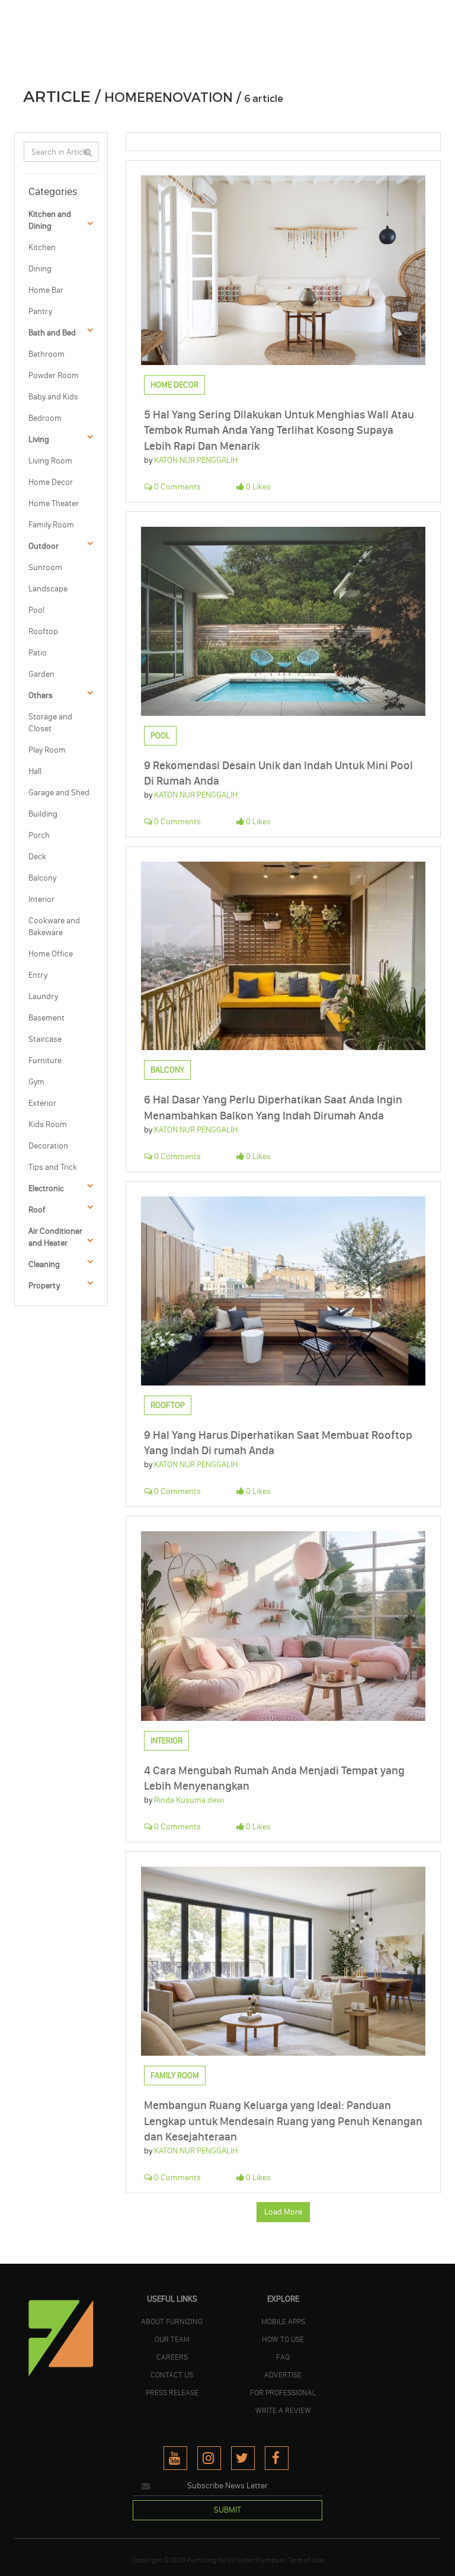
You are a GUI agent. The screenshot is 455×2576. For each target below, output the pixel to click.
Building (43, 814)
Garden (41, 674)
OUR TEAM (172, 2339)
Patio (38, 653)
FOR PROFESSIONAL (283, 2392)
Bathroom (47, 354)
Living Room (50, 461)
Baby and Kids (53, 397)
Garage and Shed (59, 793)
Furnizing (202, 2560)
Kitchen (42, 247)
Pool (36, 610)
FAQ (283, 2357)
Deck (37, 857)
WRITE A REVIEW (283, 2410)
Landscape (48, 589)
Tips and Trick (53, 1167)
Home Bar (46, 290)
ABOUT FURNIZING (172, 2321)
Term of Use (306, 2560)
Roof (37, 1210)
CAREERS (172, 2357)
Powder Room (54, 375)
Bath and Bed (52, 333)
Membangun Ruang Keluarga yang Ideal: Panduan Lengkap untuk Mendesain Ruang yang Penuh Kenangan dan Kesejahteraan (283, 2121)
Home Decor (51, 482)
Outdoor (44, 546)
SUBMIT (227, 2510)
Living (39, 439)
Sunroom (45, 567)
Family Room (51, 525)
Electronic (46, 1188)
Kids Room (48, 1124)
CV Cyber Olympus (255, 2560)
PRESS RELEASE (172, 2392)
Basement (47, 1018)
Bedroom (45, 418)
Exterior (42, 1103)
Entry (38, 975)
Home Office (51, 954)
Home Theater (54, 503)
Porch (39, 835)
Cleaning (44, 1264)
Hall (35, 771)
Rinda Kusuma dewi (189, 1800)
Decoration (48, 1146)
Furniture (45, 1060)
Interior (41, 899)
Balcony (42, 878)
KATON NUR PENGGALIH (196, 460)
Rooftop (43, 631)
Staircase (45, 1039)
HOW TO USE (283, 2339)
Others (41, 695)
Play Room (47, 750)
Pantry (40, 311)
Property (44, 1286)
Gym (36, 1082)
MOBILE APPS (283, 2321)
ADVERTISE (283, 2375)
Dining (40, 269)
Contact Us (172, 2375)
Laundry (43, 996)
